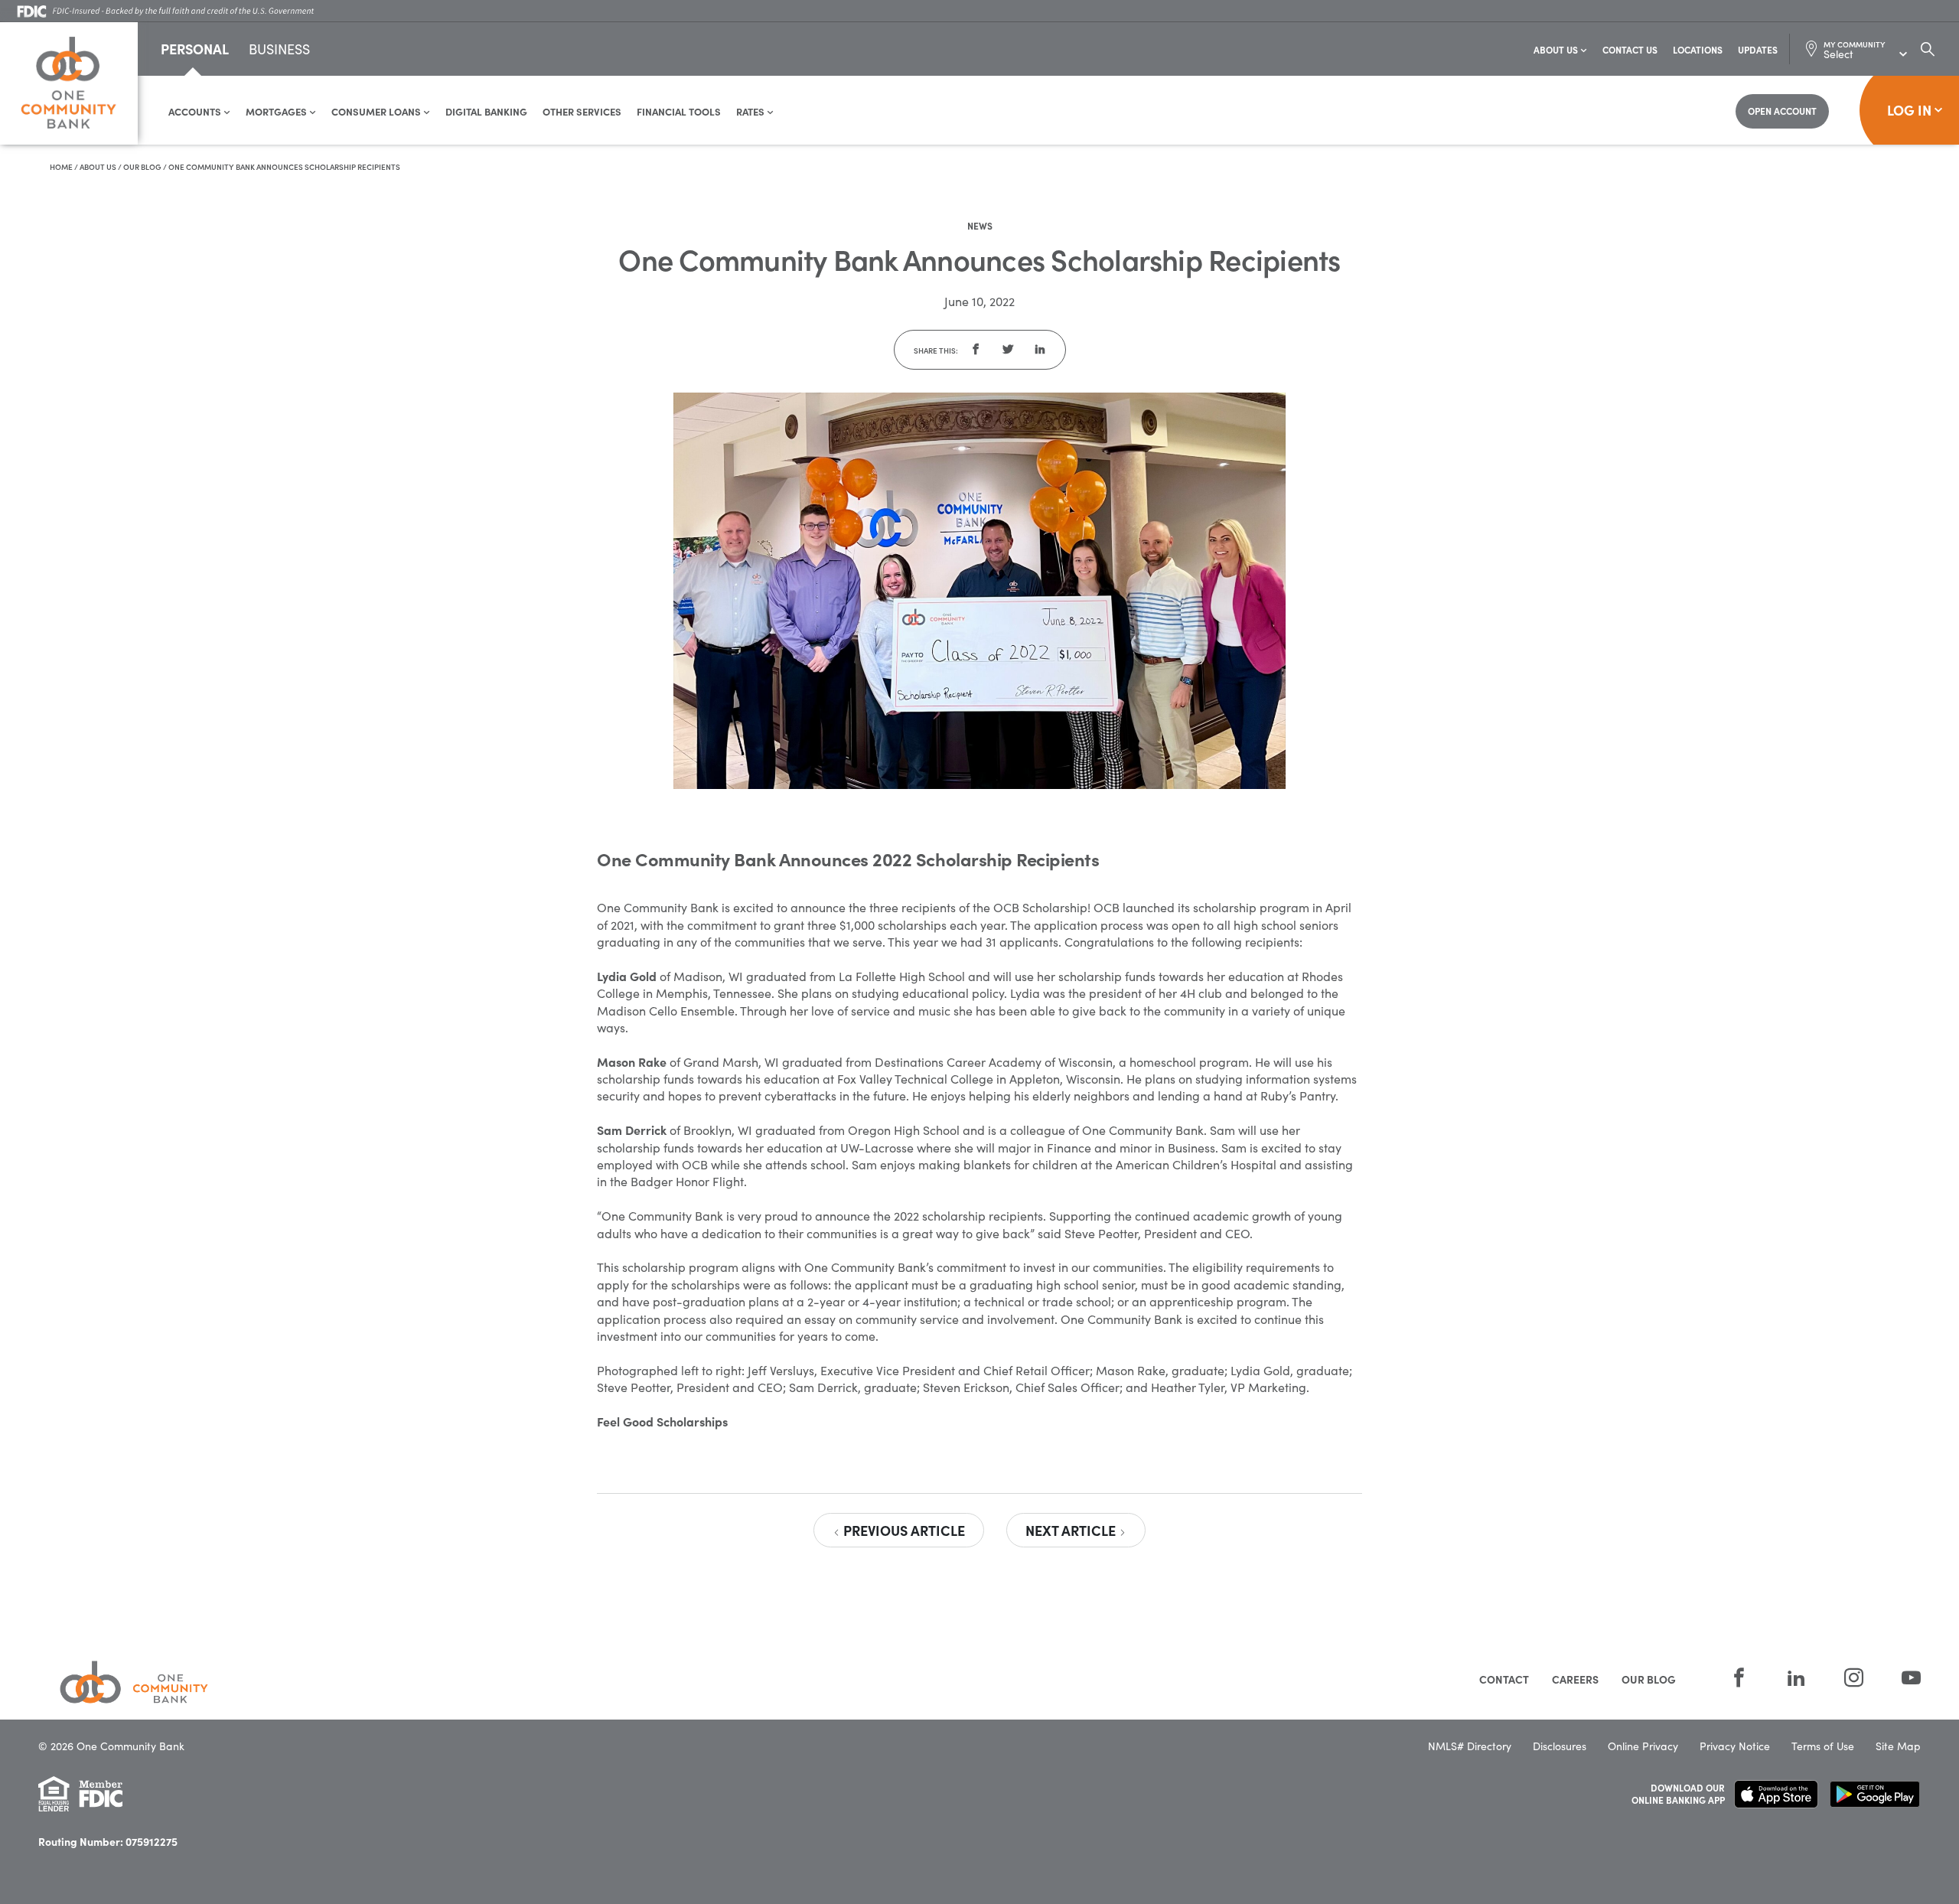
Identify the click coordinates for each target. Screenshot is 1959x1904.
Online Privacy (1643, 1746)
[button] (976, 350)
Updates (1758, 49)
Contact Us (1630, 49)
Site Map (1898, 1746)
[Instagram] (1854, 1678)
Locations (1698, 49)
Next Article (1072, 1530)
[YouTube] (1902, 1678)
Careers (1575, 1679)
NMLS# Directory (1470, 1746)
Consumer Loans (377, 111)
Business (279, 50)
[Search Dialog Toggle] (1928, 49)
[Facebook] (1739, 1678)
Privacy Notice (1735, 1746)
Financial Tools (679, 111)
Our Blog (142, 167)
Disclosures (1560, 1746)
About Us (1557, 49)
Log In (1909, 110)
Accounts (196, 111)
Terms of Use (1823, 1746)
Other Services (582, 111)
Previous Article (903, 1530)
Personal (195, 49)
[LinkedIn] (1796, 1678)
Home (61, 167)
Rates (751, 111)
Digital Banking (486, 111)
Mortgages (277, 111)
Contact (1504, 1679)
